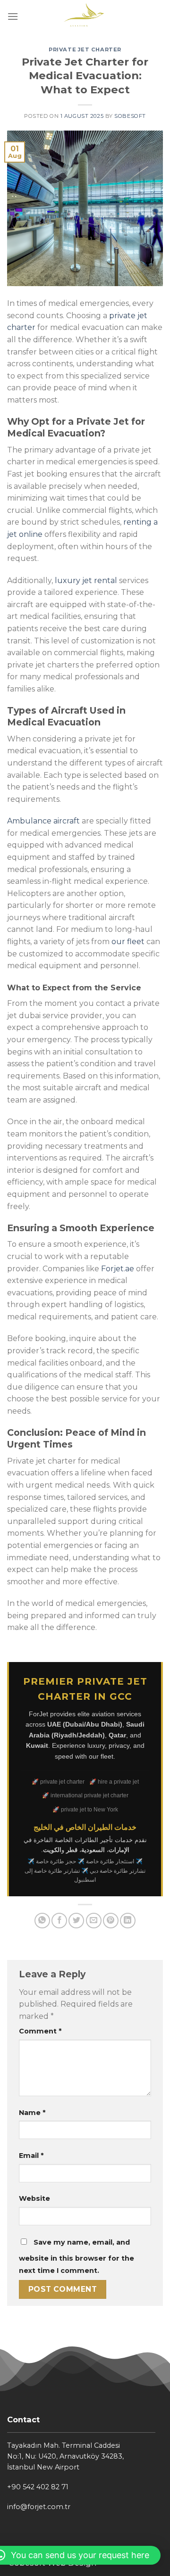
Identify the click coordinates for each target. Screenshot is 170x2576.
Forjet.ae (118, 1269)
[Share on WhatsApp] (42, 1921)
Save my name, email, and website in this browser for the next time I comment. (76, 2256)
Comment (40, 2031)
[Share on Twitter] (76, 1921)
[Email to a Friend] (94, 1921)
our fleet (128, 942)
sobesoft (130, 116)
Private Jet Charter (85, 49)
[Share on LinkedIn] (128, 1921)
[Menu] (13, 16)
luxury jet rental (86, 580)
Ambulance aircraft (43, 821)
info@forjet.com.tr (39, 2507)
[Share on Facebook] (59, 1921)
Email (31, 2156)
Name (32, 2113)
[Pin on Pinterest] (111, 1921)
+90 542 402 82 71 (38, 2487)
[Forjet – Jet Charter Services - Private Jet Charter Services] (85, 16)
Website (34, 2198)
